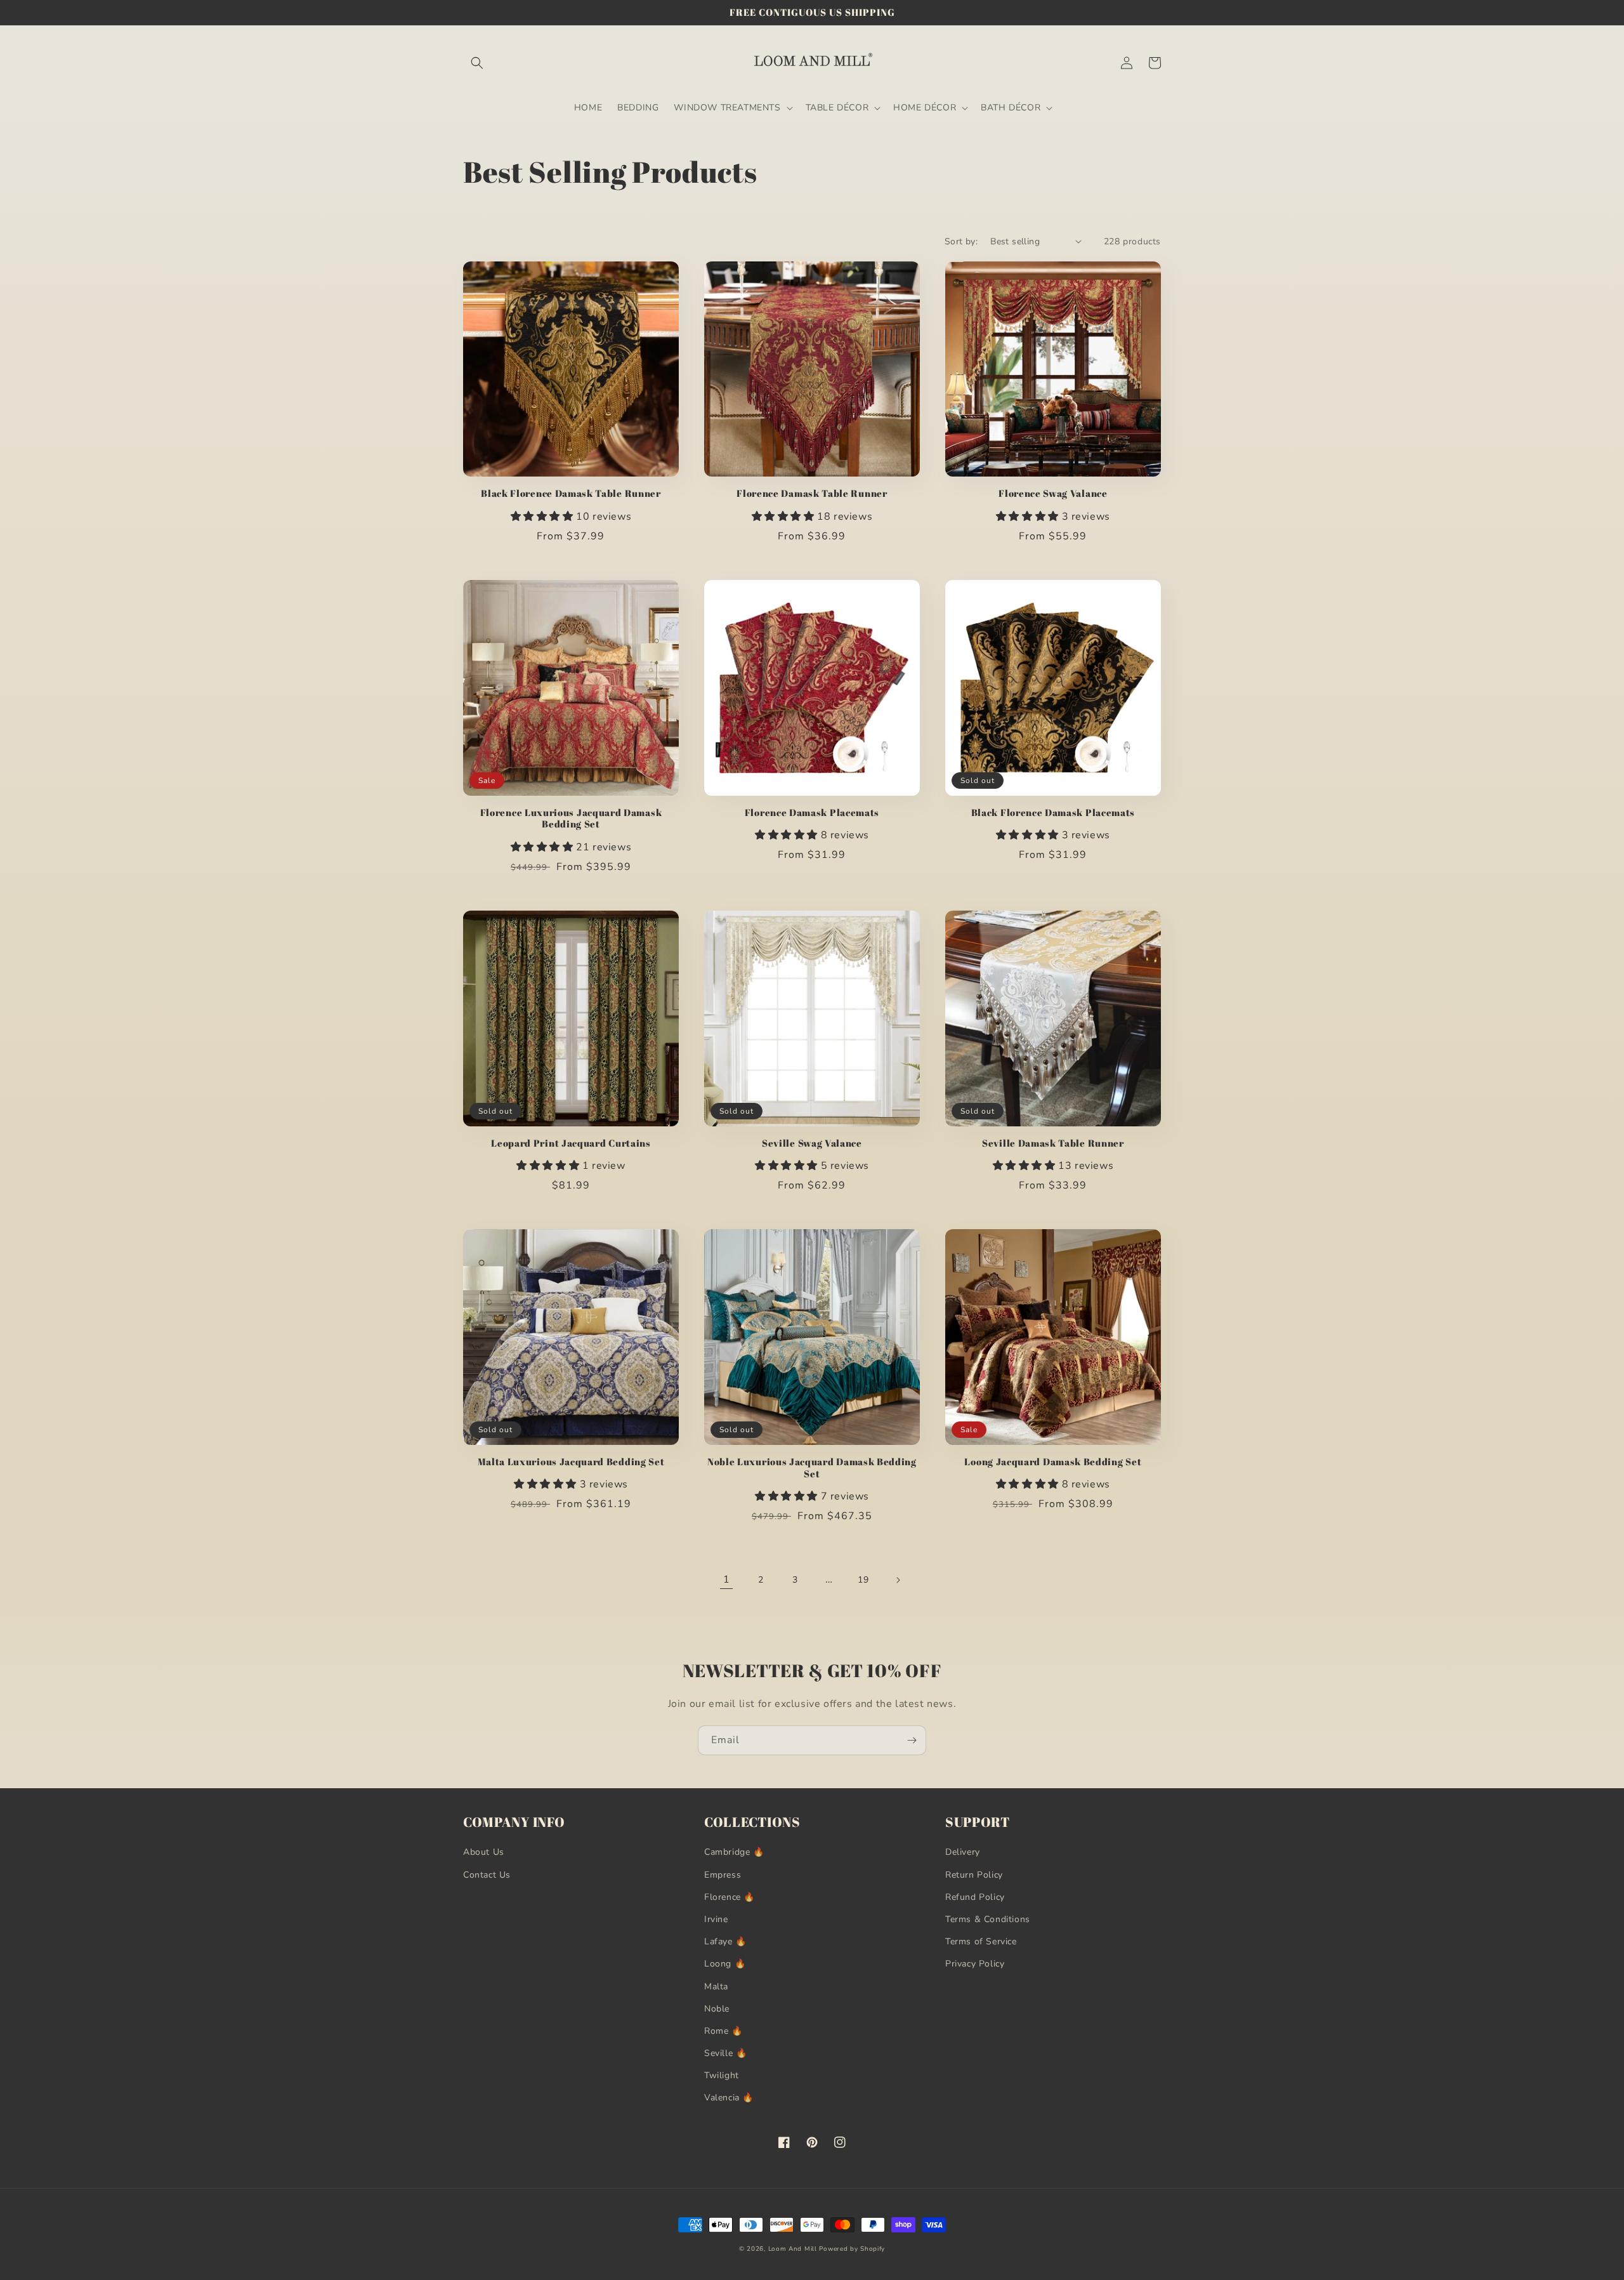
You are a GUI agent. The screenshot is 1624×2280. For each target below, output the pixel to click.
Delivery (963, 1852)
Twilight (722, 2075)
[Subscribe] (912, 1740)
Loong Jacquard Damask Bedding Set (1053, 1462)
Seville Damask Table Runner (1053, 1143)
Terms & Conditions (988, 1919)
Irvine (716, 1919)
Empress (723, 1875)
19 (863, 1580)
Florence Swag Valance (1053, 493)
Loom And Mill (793, 2249)
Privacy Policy (975, 1964)
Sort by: (961, 241)
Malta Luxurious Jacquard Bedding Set (571, 1462)
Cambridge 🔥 (734, 1852)
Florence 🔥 (730, 1897)
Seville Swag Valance (812, 1143)
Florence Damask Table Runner (812, 493)
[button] (477, 63)
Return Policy (974, 1875)
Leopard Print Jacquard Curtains (571, 1143)
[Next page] (898, 1580)
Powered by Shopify (852, 2249)
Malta (716, 1987)
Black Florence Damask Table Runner (571, 493)
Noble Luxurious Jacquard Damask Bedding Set (812, 1468)
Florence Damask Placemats (812, 813)
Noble (717, 2009)
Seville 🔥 (725, 2053)
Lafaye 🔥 (725, 1941)
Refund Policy (975, 1897)
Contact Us (487, 1875)
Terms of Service (981, 1941)
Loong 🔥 (725, 1964)
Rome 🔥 (724, 2031)
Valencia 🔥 (729, 2098)
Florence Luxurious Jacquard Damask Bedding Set (571, 819)
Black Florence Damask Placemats (1053, 813)
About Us (484, 1852)
